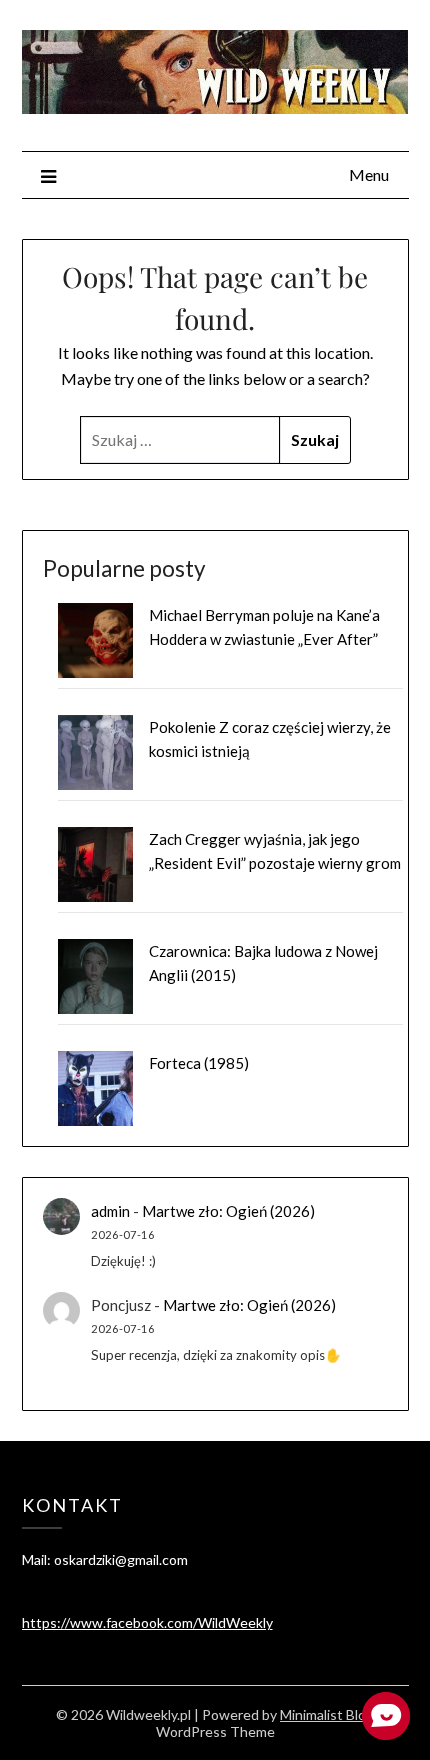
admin (110, 1211)
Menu (369, 174)
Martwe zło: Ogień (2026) (228, 1211)
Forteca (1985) (199, 1063)
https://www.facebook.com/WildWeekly (147, 1622)
